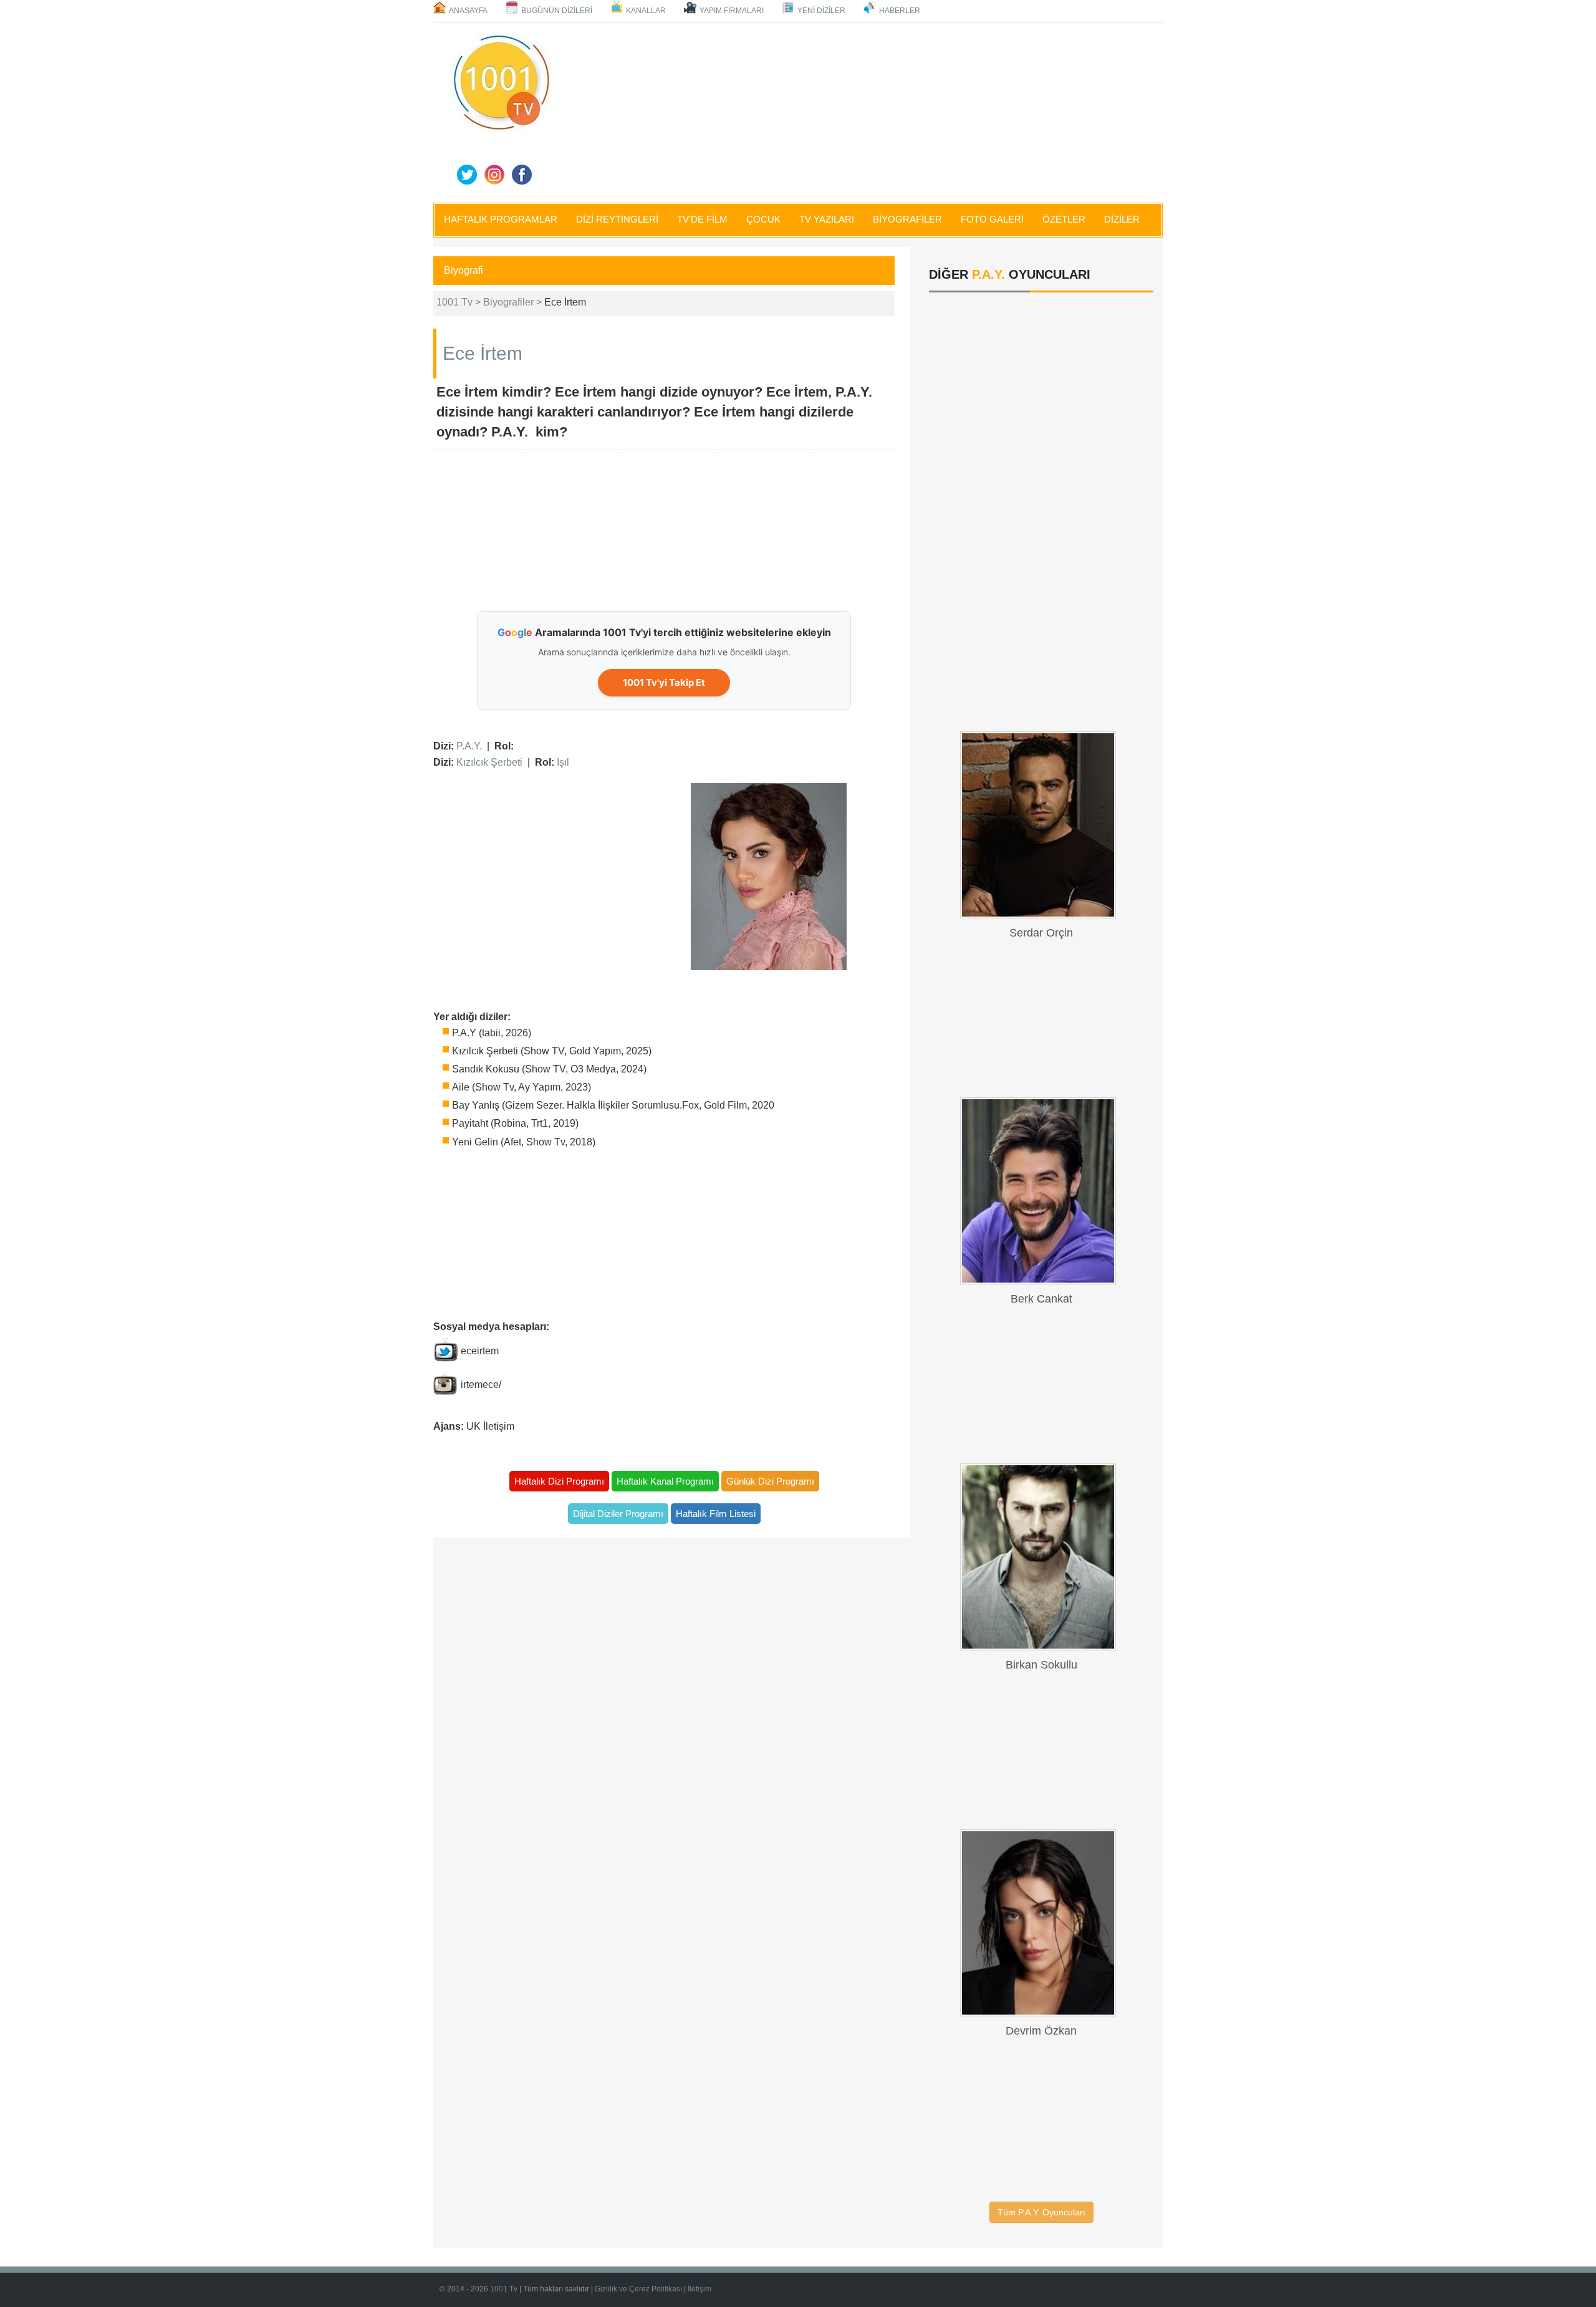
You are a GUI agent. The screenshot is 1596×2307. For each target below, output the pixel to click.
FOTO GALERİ (992, 219)
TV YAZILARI (827, 219)
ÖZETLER (1064, 219)
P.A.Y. (469, 746)
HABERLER (900, 11)
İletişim (699, 2289)
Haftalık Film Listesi (716, 1514)
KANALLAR (646, 11)
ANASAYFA (468, 11)
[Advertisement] (860, 110)
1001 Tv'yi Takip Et (664, 682)
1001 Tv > (460, 302)
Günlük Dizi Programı (770, 1481)
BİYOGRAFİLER (907, 219)
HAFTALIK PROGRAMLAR (501, 219)
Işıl (563, 762)
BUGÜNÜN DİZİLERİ (557, 11)
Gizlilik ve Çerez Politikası (638, 2289)
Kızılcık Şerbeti (489, 762)
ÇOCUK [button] (763, 219)
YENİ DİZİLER (821, 11)
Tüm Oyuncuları (1041, 2212)
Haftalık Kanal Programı (665, 1481)
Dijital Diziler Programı (618, 1514)
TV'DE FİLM (702, 219)
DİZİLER (1122, 219)
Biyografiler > (514, 302)
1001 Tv (504, 2289)
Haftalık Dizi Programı (559, 1481)
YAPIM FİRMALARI (732, 11)
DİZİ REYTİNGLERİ (617, 219)
